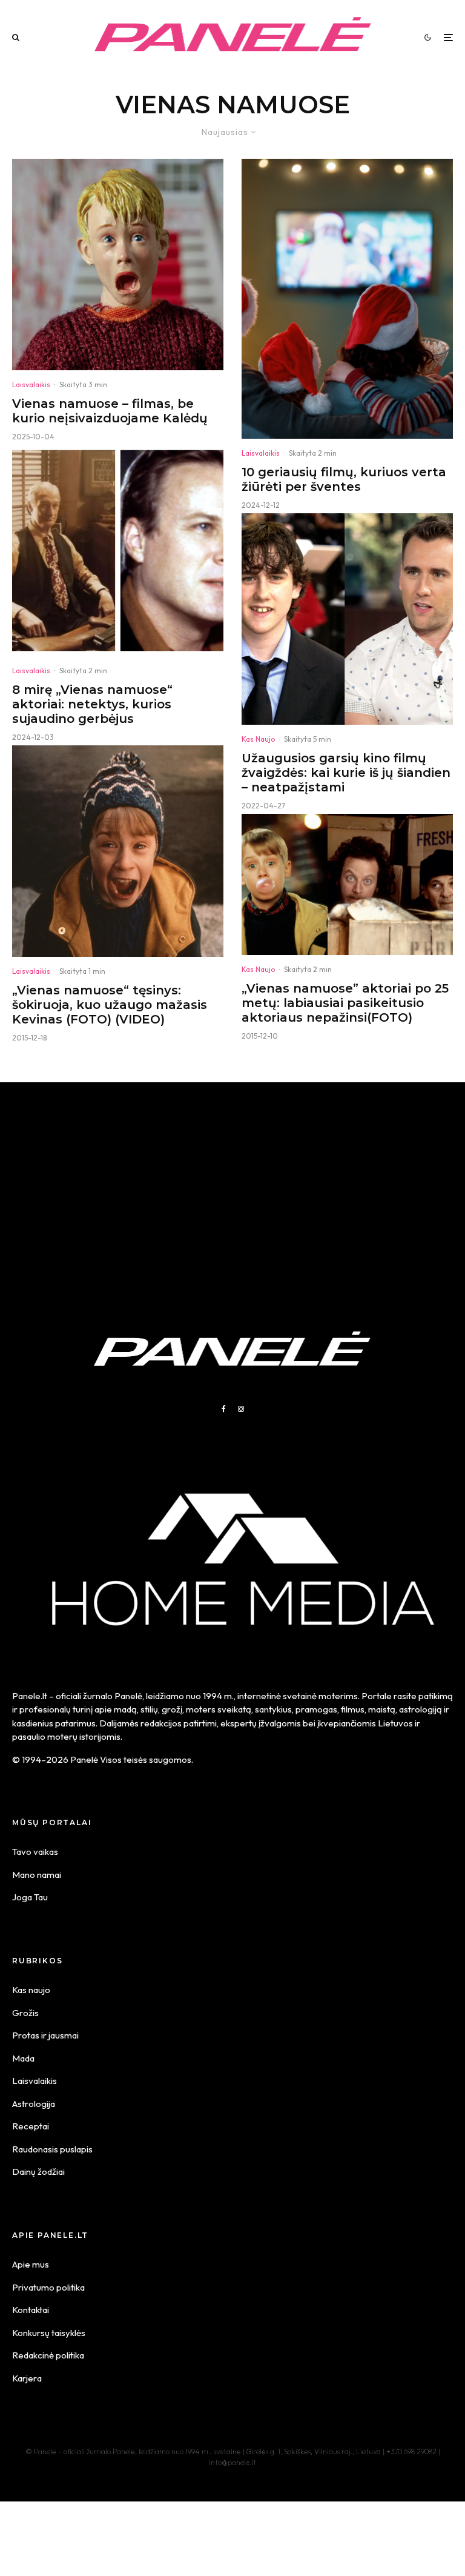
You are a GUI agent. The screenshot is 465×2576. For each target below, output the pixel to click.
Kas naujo (31, 1990)
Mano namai (37, 1875)
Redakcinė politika (48, 2355)
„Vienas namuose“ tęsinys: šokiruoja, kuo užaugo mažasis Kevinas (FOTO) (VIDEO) (110, 1005)
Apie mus (31, 2264)
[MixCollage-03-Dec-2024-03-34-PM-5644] (118, 551)
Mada (23, 2058)
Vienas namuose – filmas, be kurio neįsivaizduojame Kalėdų (110, 411)
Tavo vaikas (35, 1852)
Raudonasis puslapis (52, 2149)
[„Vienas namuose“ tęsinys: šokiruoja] (118, 851)
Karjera (27, 2378)
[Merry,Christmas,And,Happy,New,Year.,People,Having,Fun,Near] (347, 299)
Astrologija (34, 2104)
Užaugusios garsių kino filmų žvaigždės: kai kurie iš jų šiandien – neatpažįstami (346, 773)
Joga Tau (30, 1897)
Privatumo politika (48, 2287)
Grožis (25, 2013)
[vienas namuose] (118, 265)
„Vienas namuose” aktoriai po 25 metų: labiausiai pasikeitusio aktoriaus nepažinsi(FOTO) (345, 1003)
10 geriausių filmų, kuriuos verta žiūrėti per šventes (344, 479)
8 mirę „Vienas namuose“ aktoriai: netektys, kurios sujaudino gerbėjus (92, 704)
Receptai (31, 2126)
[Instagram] (241, 1409)
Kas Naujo (258, 739)
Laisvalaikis (31, 384)
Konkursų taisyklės (49, 2333)
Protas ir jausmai (45, 2035)
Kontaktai (31, 2310)
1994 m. (218, 1696)
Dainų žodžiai (38, 2172)
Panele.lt (30, 1696)
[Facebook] (224, 1409)
